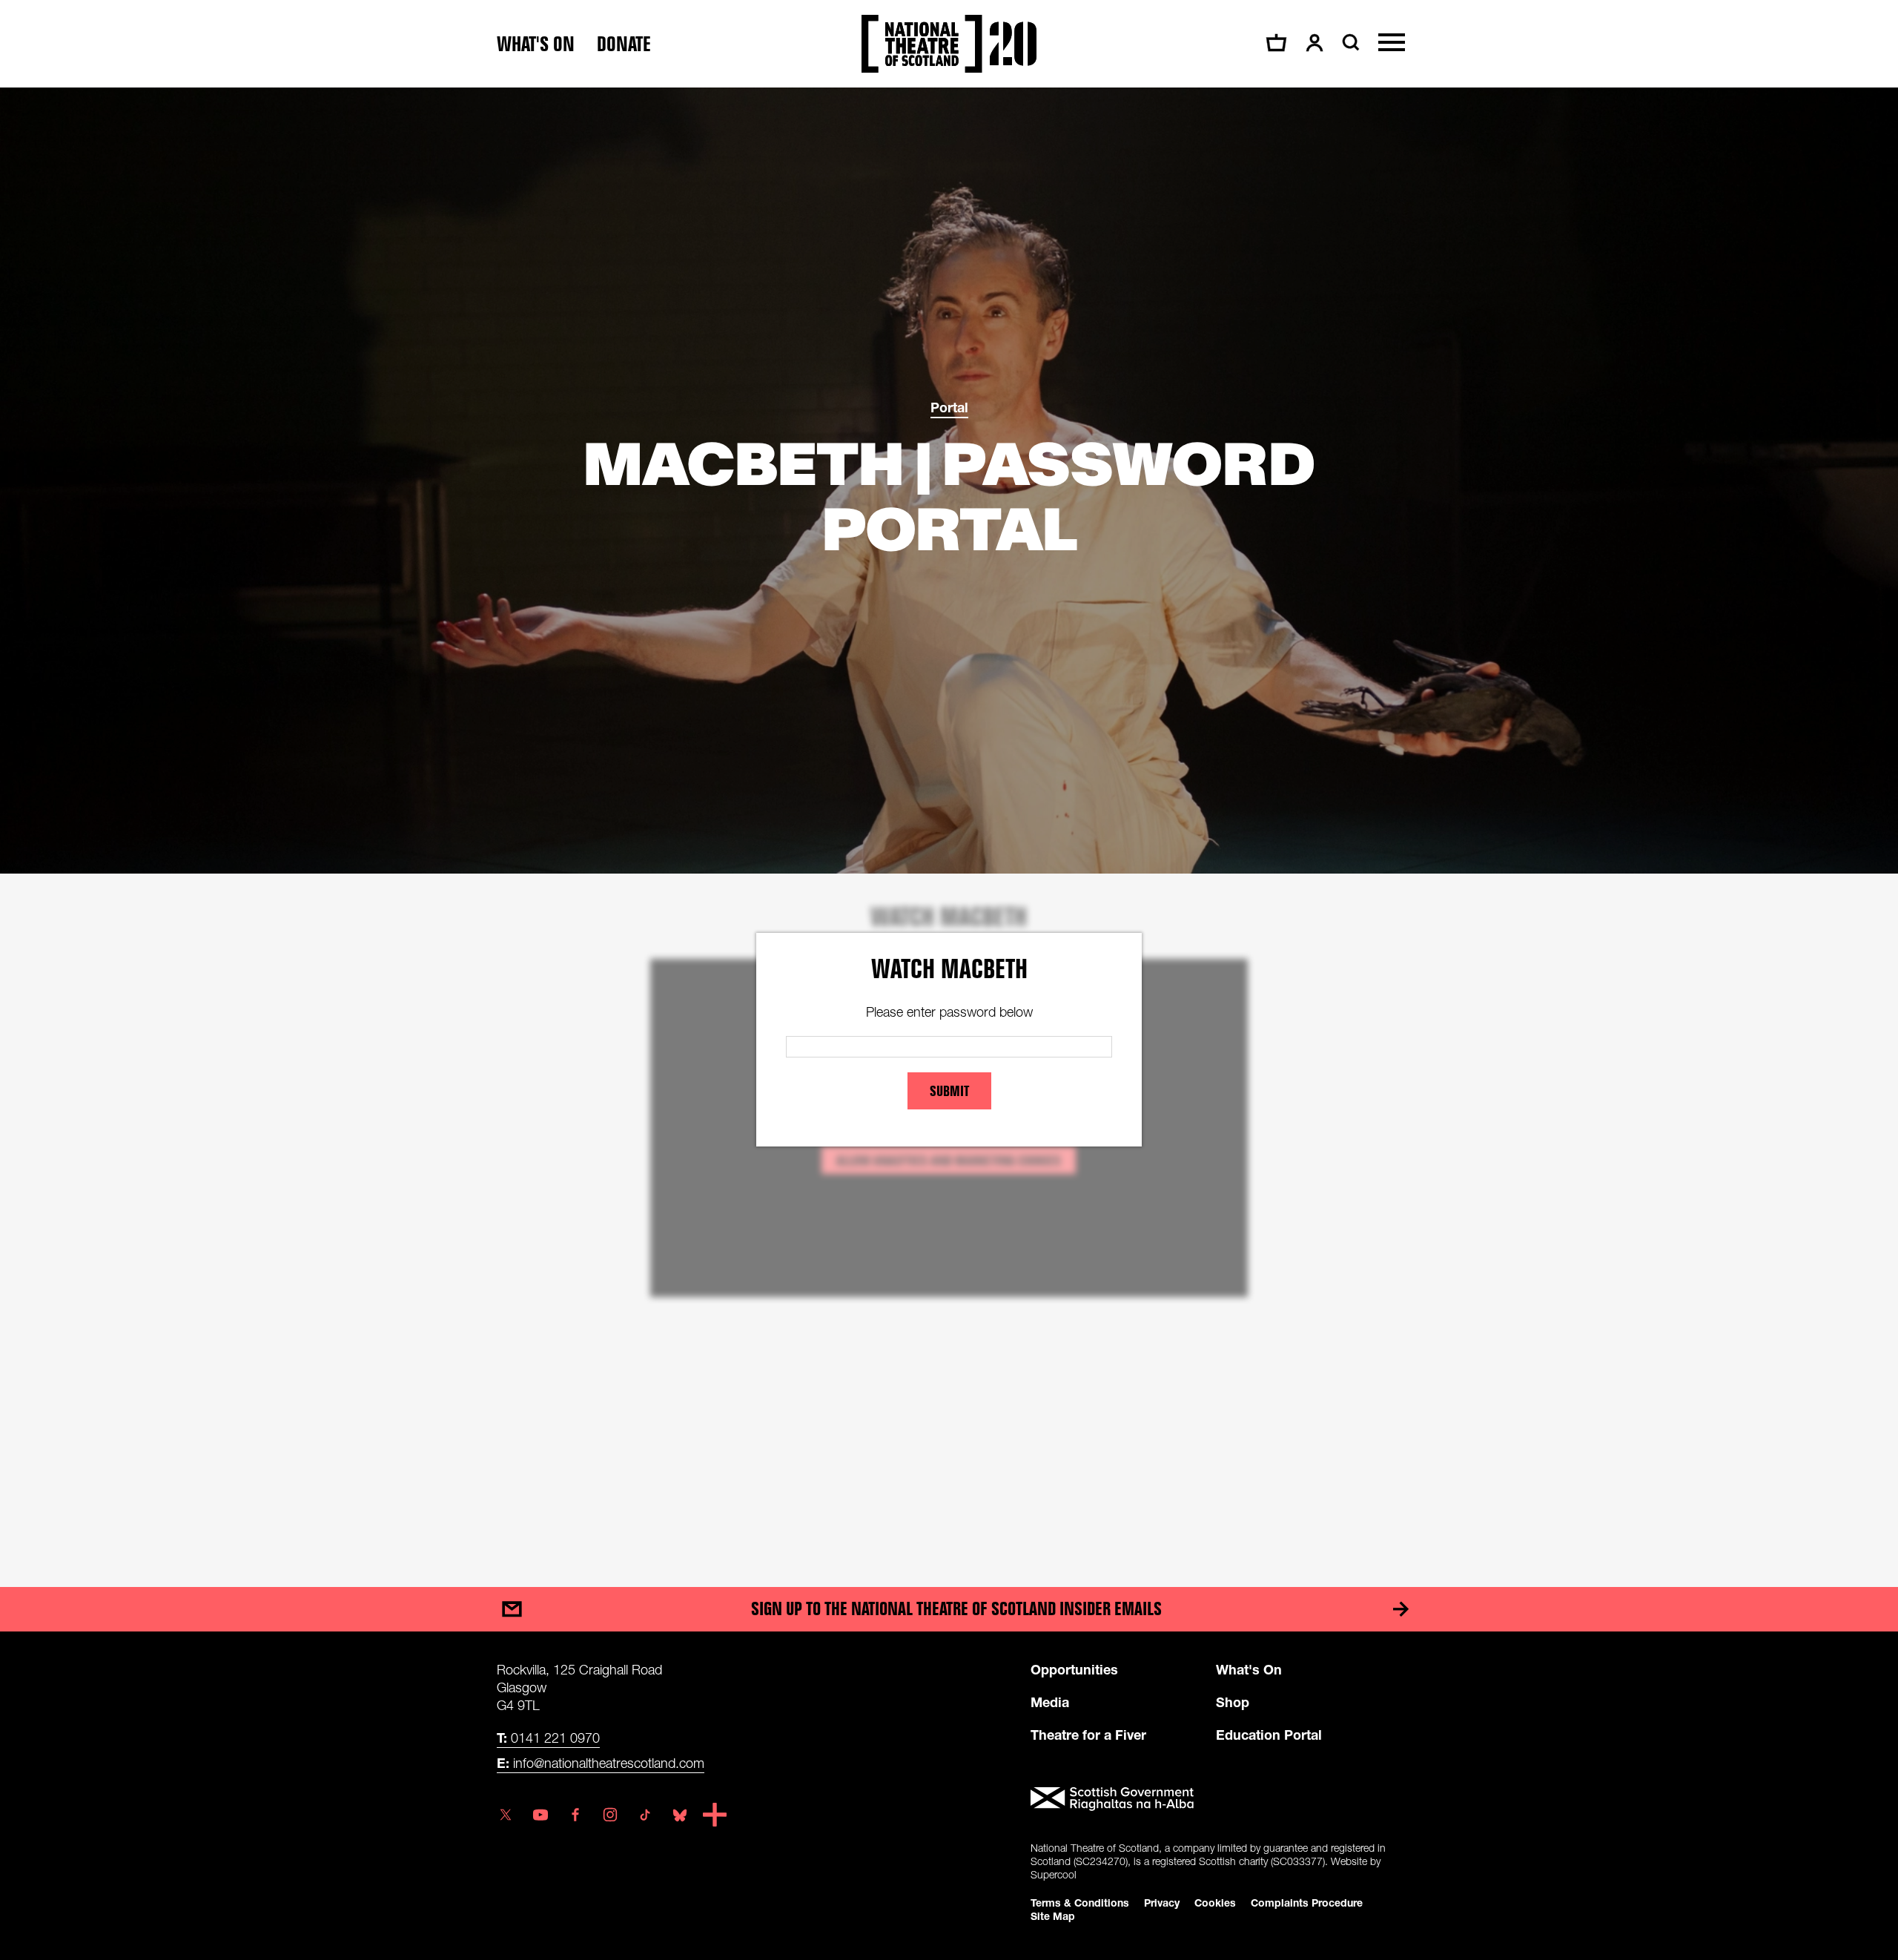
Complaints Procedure (1307, 1903)
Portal (949, 407)
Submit (949, 1091)
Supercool (1054, 1874)
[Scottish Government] (1216, 1799)
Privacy (1162, 1903)
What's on (536, 44)
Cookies (1215, 1903)
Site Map (1053, 1916)
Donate (624, 44)
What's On (1249, 1669)
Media (1050, 1702)
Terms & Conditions (1080, 1903)
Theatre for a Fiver (1088, 1735)
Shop (1233, 1702)
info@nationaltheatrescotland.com (601, 1763)
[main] (949, 822)
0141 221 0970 (548, 1738)
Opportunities (1074, 1669)
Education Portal (1269, 1735)
